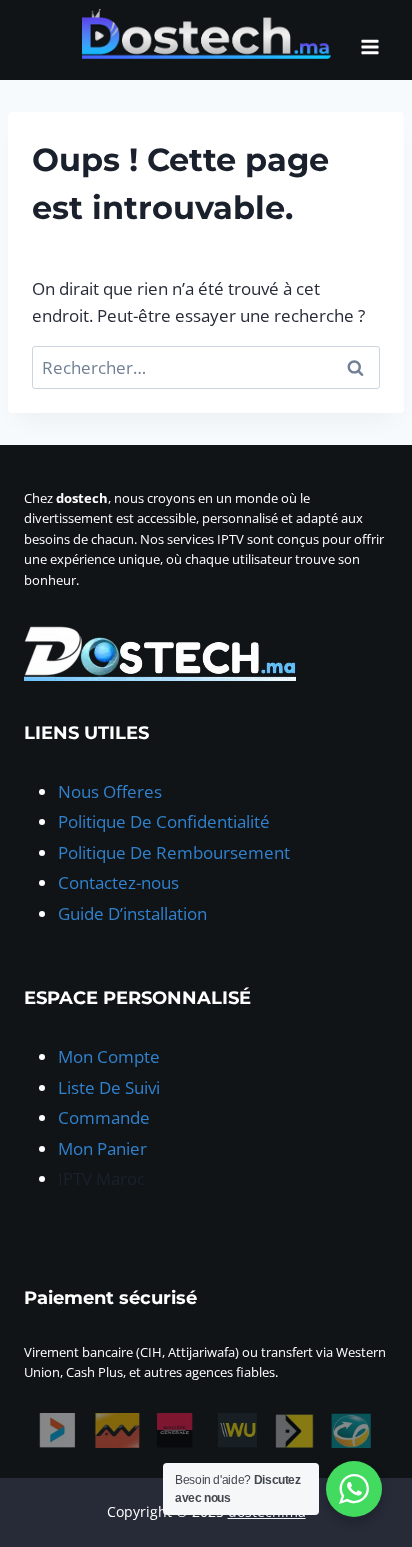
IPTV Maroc (101, 1178)
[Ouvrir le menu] (369, 40)
